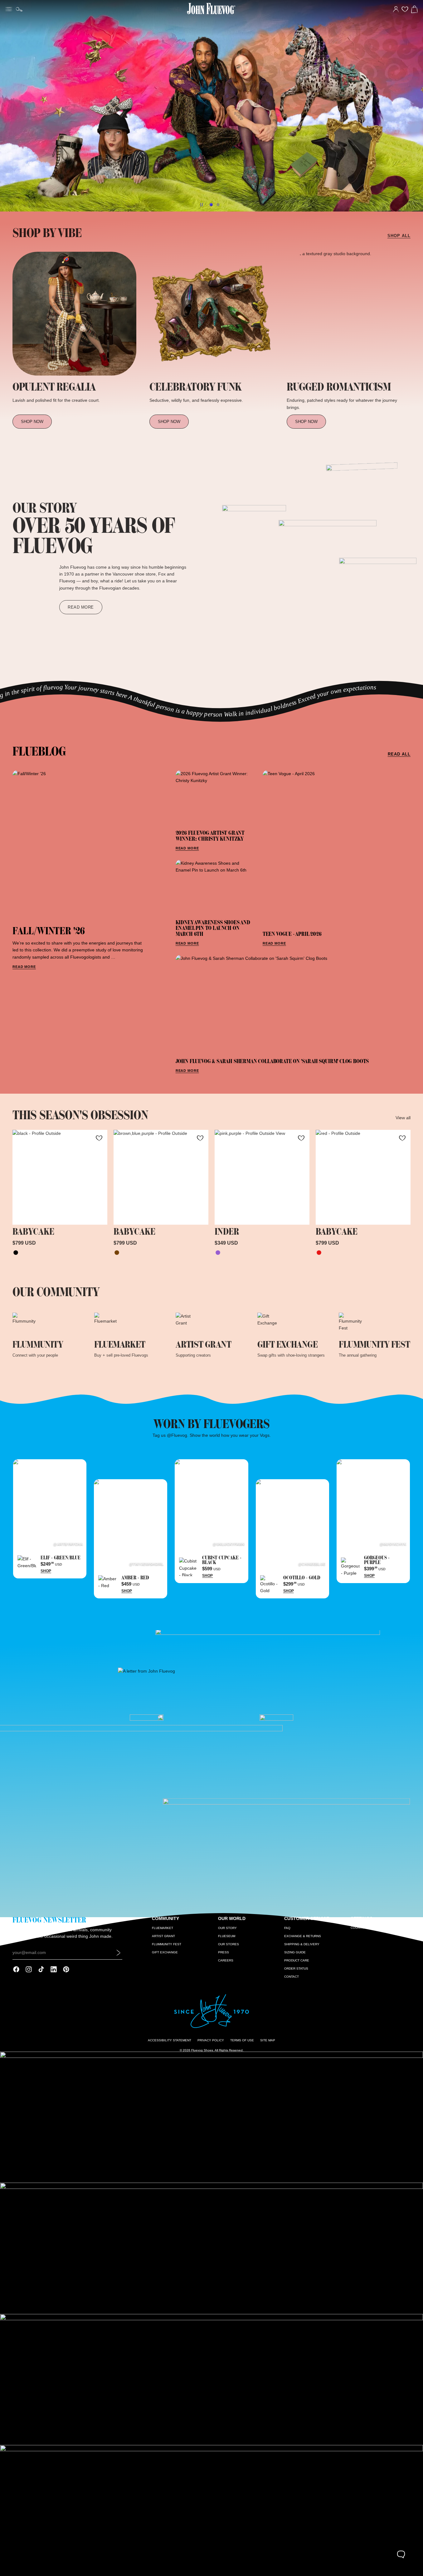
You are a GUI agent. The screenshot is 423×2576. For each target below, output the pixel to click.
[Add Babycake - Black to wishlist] (99, 1138)
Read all (399, 754)
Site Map (268, 2040)
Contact (292, 1977)
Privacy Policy (211, 2040)
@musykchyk (393, 1544)
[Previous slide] (7, 106)
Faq (287, 1928)
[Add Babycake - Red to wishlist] (402, 1138)
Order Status (296, 1968)
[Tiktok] (41, 1969)
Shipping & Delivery (302, 1944)
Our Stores (229, 1944)
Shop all (399, 236)
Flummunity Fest (167, 1944)
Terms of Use (242, 2040)
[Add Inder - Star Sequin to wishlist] (301, 1138)
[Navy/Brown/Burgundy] (117, 1253)
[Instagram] (29, 1969)
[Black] (16, 1253)
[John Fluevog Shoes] (211, 106)
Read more (81, 607)
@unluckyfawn (229, 1544)
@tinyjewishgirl (146, 1564)
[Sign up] (119, 1952)
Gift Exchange (165, 1952)
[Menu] (9, 8)
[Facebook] (16, 1969)
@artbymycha (68, 1544)
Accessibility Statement (170, 2040)
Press (224, 1952)
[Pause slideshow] (202, 205)
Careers (226, 1960)
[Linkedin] (54, 1969)
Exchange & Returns (303, 1936)
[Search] (19, 9)
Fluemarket (163, 1928)
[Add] (98, 1215)
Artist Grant (163, 1936)
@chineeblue (312, 1564)
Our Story (227, 1928)
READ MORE (24, 967)
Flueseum (227, 1936)
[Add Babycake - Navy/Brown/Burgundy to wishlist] (200, 1138)
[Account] (396, 9)
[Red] (319, 1253)
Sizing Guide (295, 1952)
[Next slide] (416, 106)
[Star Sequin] (218, 1253)
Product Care (297, 1960)
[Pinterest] (66, 1969)
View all (403, 1118)
